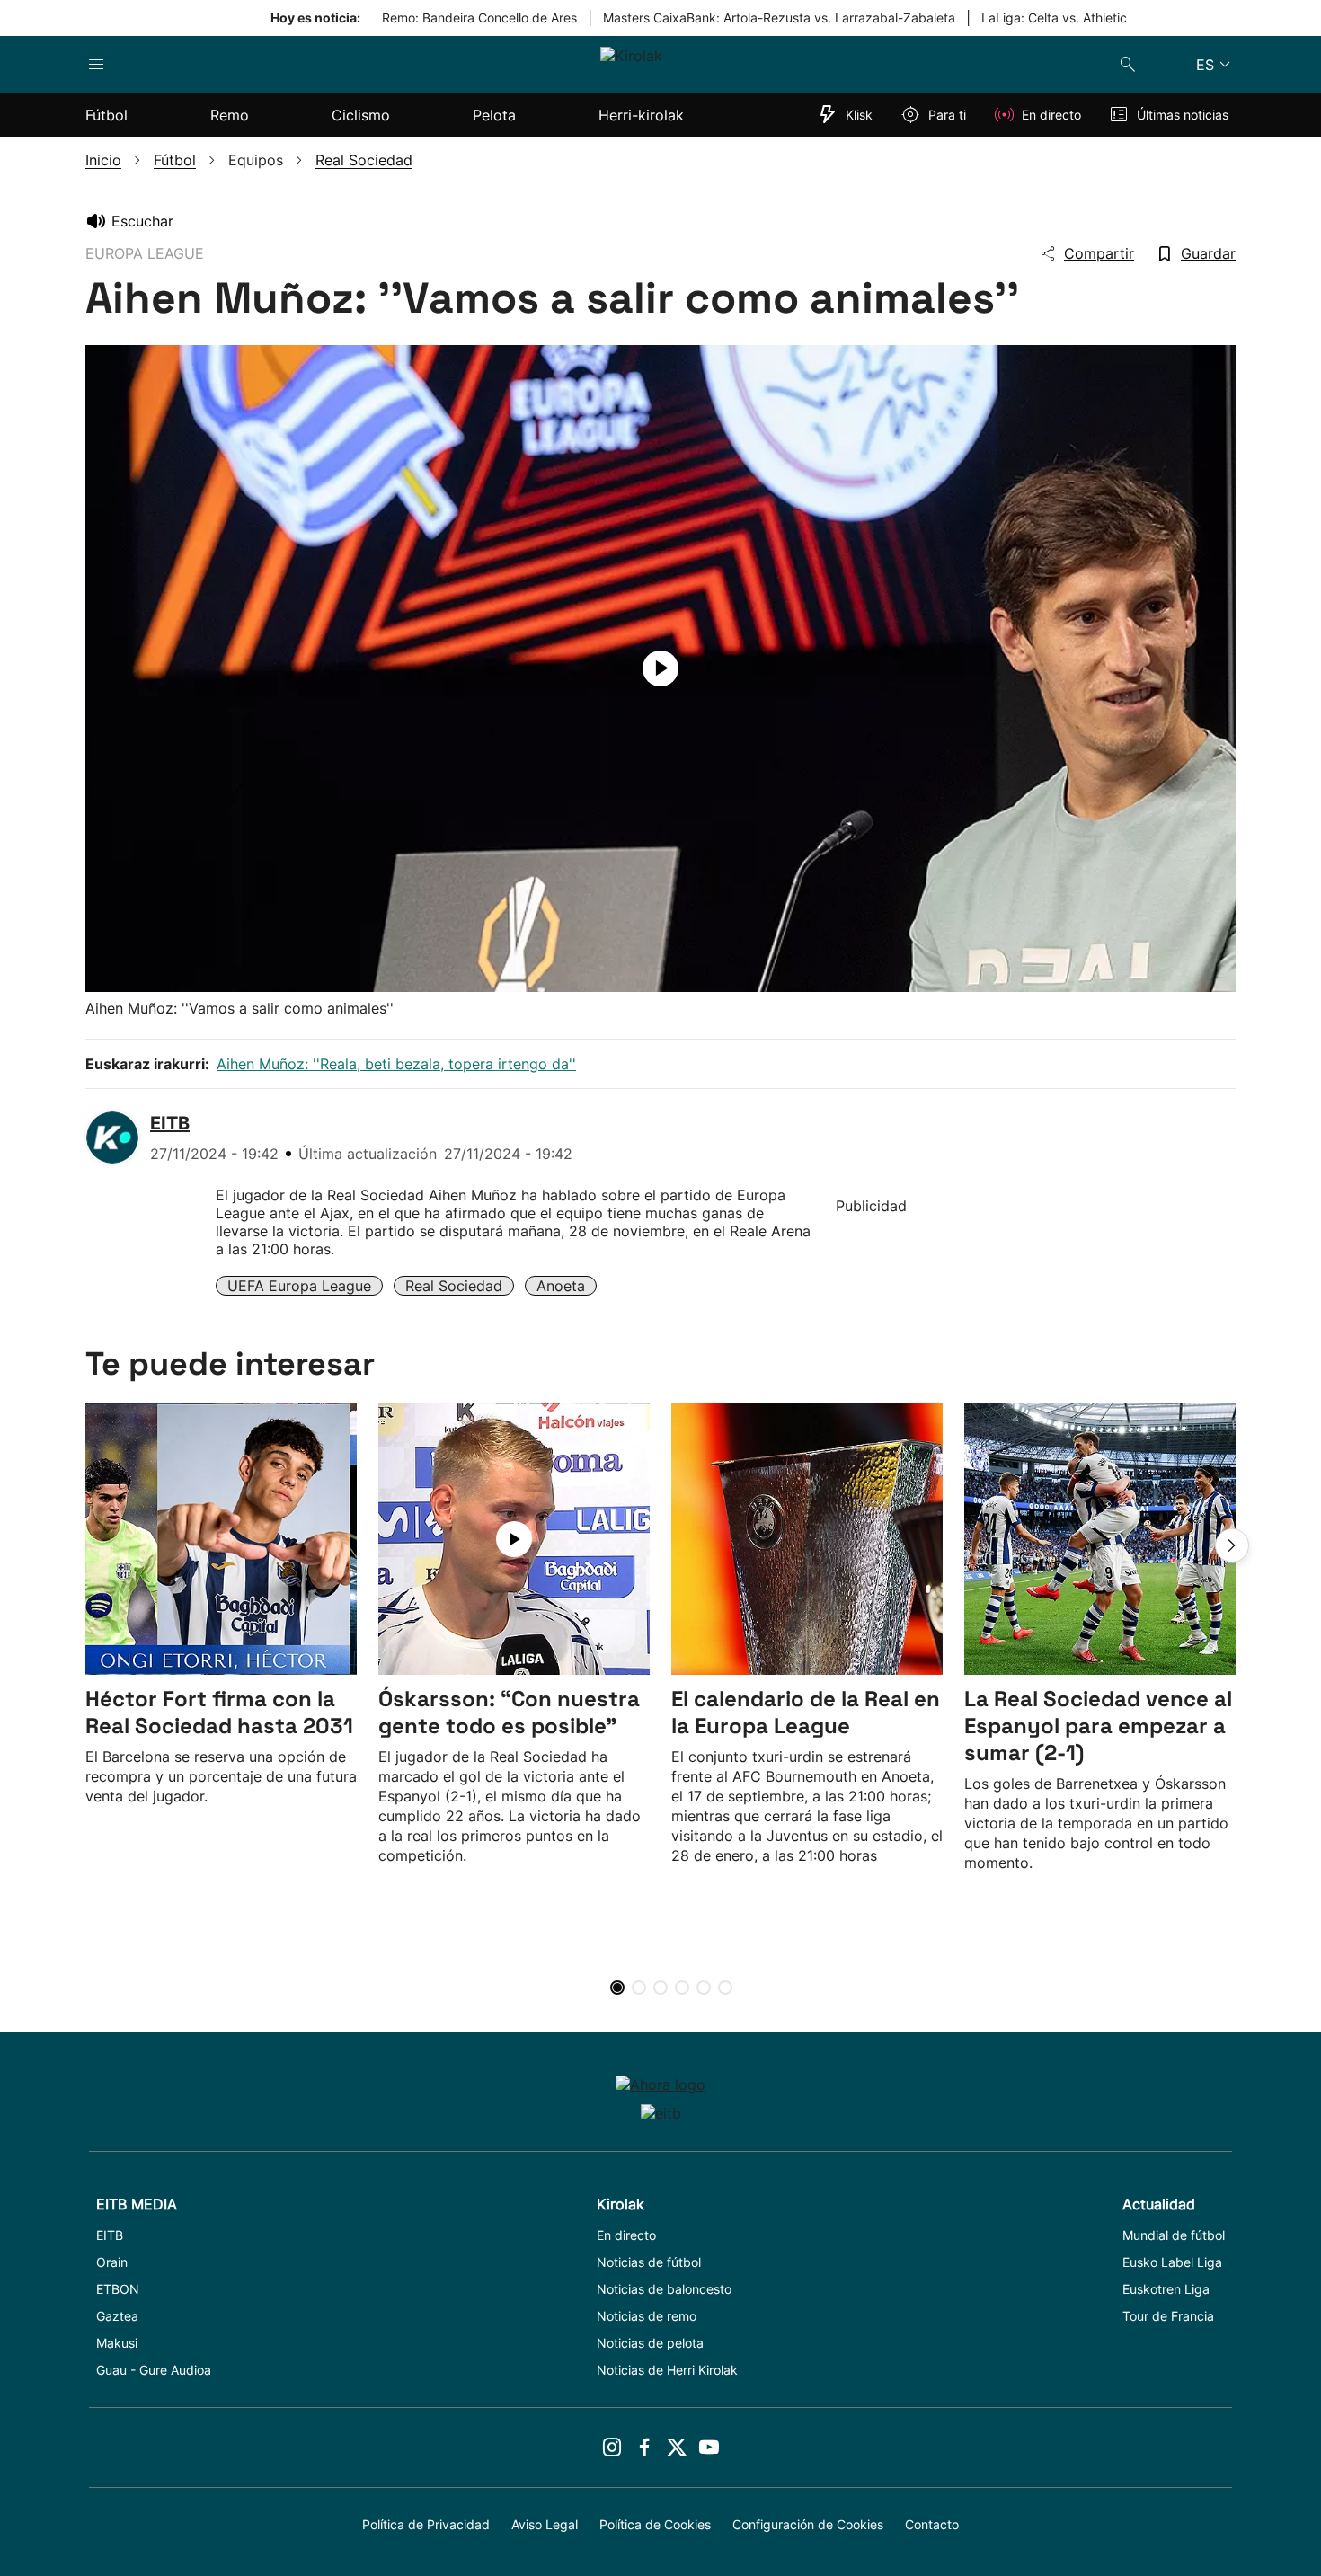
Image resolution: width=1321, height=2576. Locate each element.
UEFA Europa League (299, 1286)
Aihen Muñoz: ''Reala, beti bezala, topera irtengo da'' (396, 1064)
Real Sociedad (454, 1286)
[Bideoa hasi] (660, 668)
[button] (1232, 1545)
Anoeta (561, 1286)
